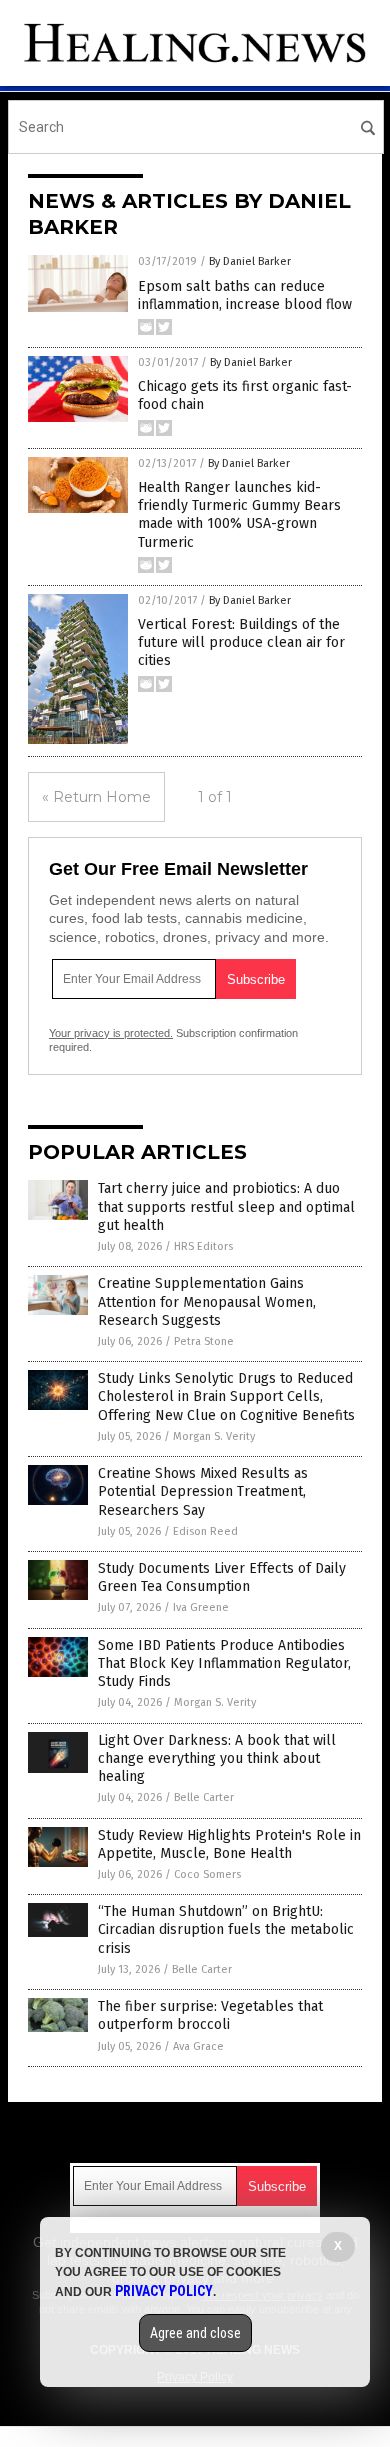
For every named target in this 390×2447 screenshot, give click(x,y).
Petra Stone (204, 1341)
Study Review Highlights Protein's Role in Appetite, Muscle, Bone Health (229, 1844)
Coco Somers (207, 1874)
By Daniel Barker (250, 261)
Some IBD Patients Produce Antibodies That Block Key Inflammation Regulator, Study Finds (224, 1663)
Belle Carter (204, 1797)
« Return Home (96, 797)
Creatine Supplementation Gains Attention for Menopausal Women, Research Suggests (207, 1301)
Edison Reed (205, 1531)
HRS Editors (203, 1246)
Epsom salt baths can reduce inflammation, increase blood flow (245, 295)
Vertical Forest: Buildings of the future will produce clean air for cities (241, 642)
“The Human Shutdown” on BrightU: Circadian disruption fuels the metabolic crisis (226, 1929)
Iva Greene (201, 1607)
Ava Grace (198, 2046)
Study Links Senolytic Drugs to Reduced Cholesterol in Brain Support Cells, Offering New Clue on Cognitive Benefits (226, 1396)
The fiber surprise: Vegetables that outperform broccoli (210, 2015)
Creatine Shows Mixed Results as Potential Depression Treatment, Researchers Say (203, 1491)
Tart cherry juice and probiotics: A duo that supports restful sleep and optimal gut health (226, 1206)
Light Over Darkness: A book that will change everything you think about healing (217, 1758)
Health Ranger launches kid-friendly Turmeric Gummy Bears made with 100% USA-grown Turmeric (239, 515)
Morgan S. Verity (214, 1436)
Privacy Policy (164, 2291)
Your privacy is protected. (111, 1033)
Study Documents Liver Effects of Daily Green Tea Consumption (222, 1577)
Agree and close (195, 2333)
